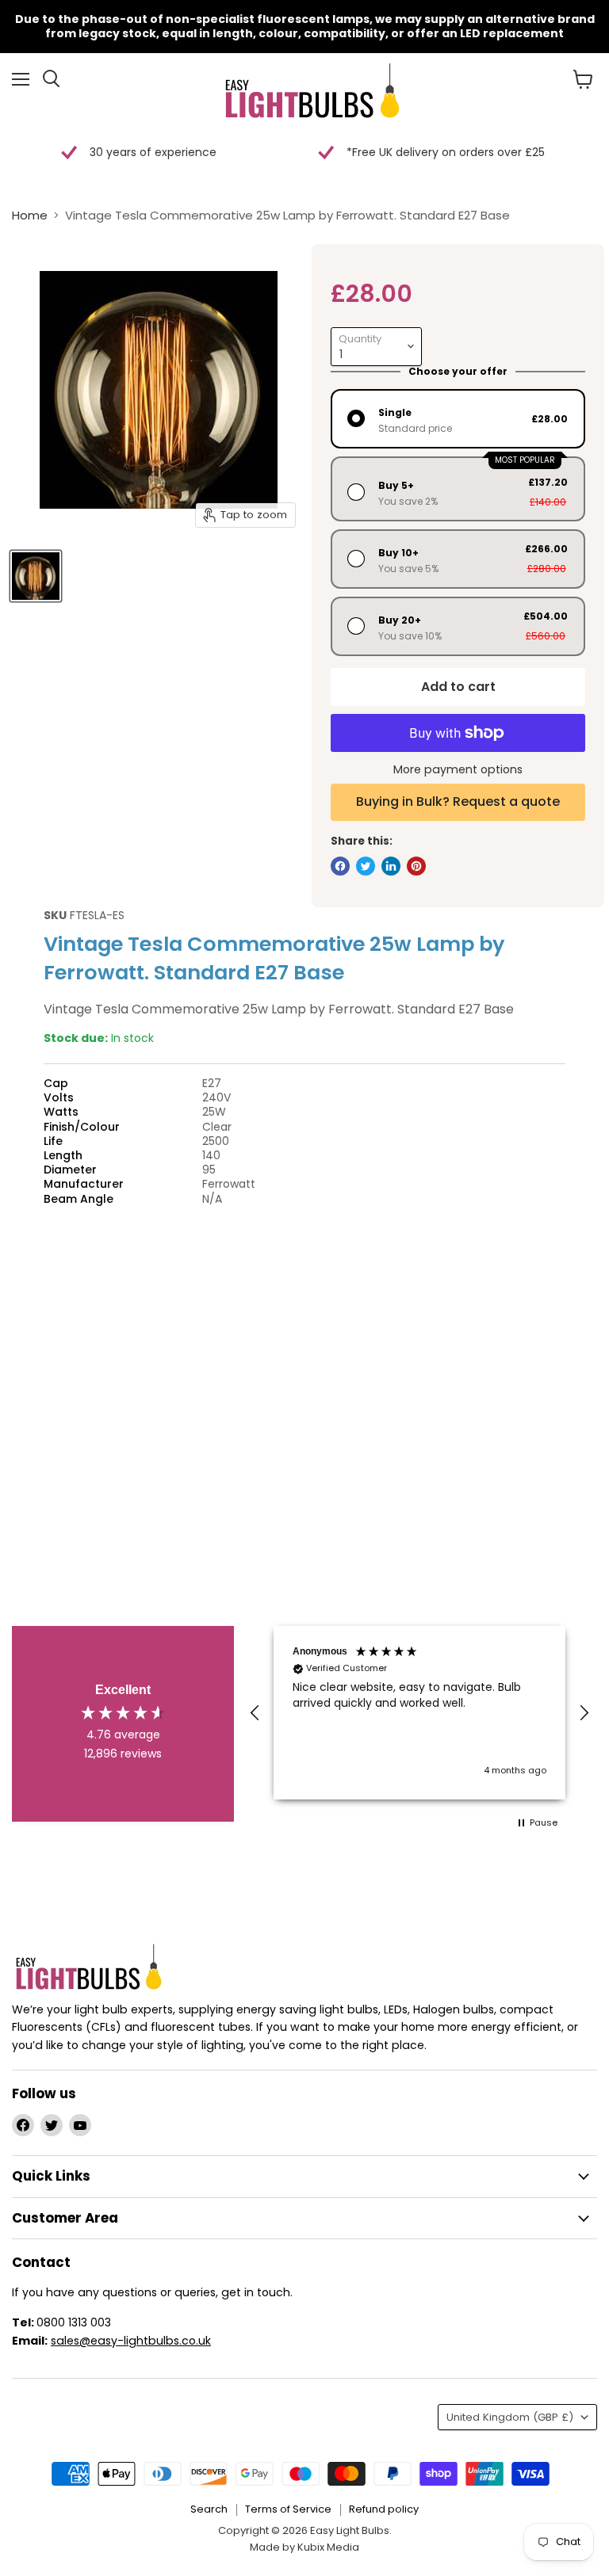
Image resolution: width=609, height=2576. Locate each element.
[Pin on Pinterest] (416, 866)
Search (209, 2509)
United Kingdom (510, 2417)
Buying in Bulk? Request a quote (458, 801)
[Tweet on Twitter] (366, 866)
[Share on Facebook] (340, 866)
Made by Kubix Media (304, 2547)
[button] (255, 1713)
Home (30, 215)
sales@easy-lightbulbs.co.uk (131, 2341)
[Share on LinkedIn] (391, 866)
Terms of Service (288, 2509)
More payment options (458, 769)
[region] (419, 1713)
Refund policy (384, 2509)
